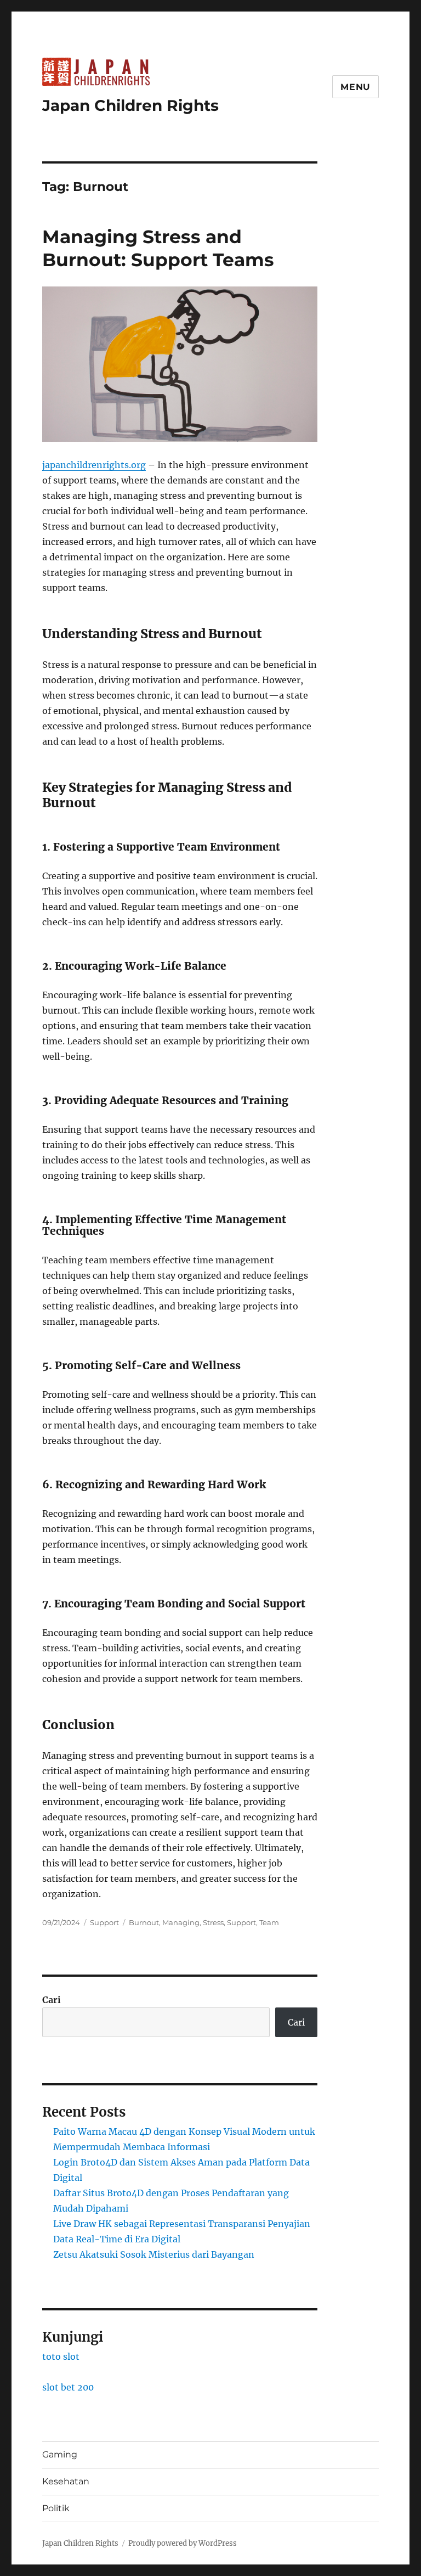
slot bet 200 (68, 2387)
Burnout (144, 1922)
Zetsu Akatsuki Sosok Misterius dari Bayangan (154, 2254)
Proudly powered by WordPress (183, 2543)
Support (104, 1922)
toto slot (61, 2356)
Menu (355, 87)
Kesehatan (66, 2481)
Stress (213, 1922)
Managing (181, 1922)
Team (269, 1922)
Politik (56, 2508)
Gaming (60, 2454)
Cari (52, 2000)
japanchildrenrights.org (94, 465)
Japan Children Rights (130, 105)
